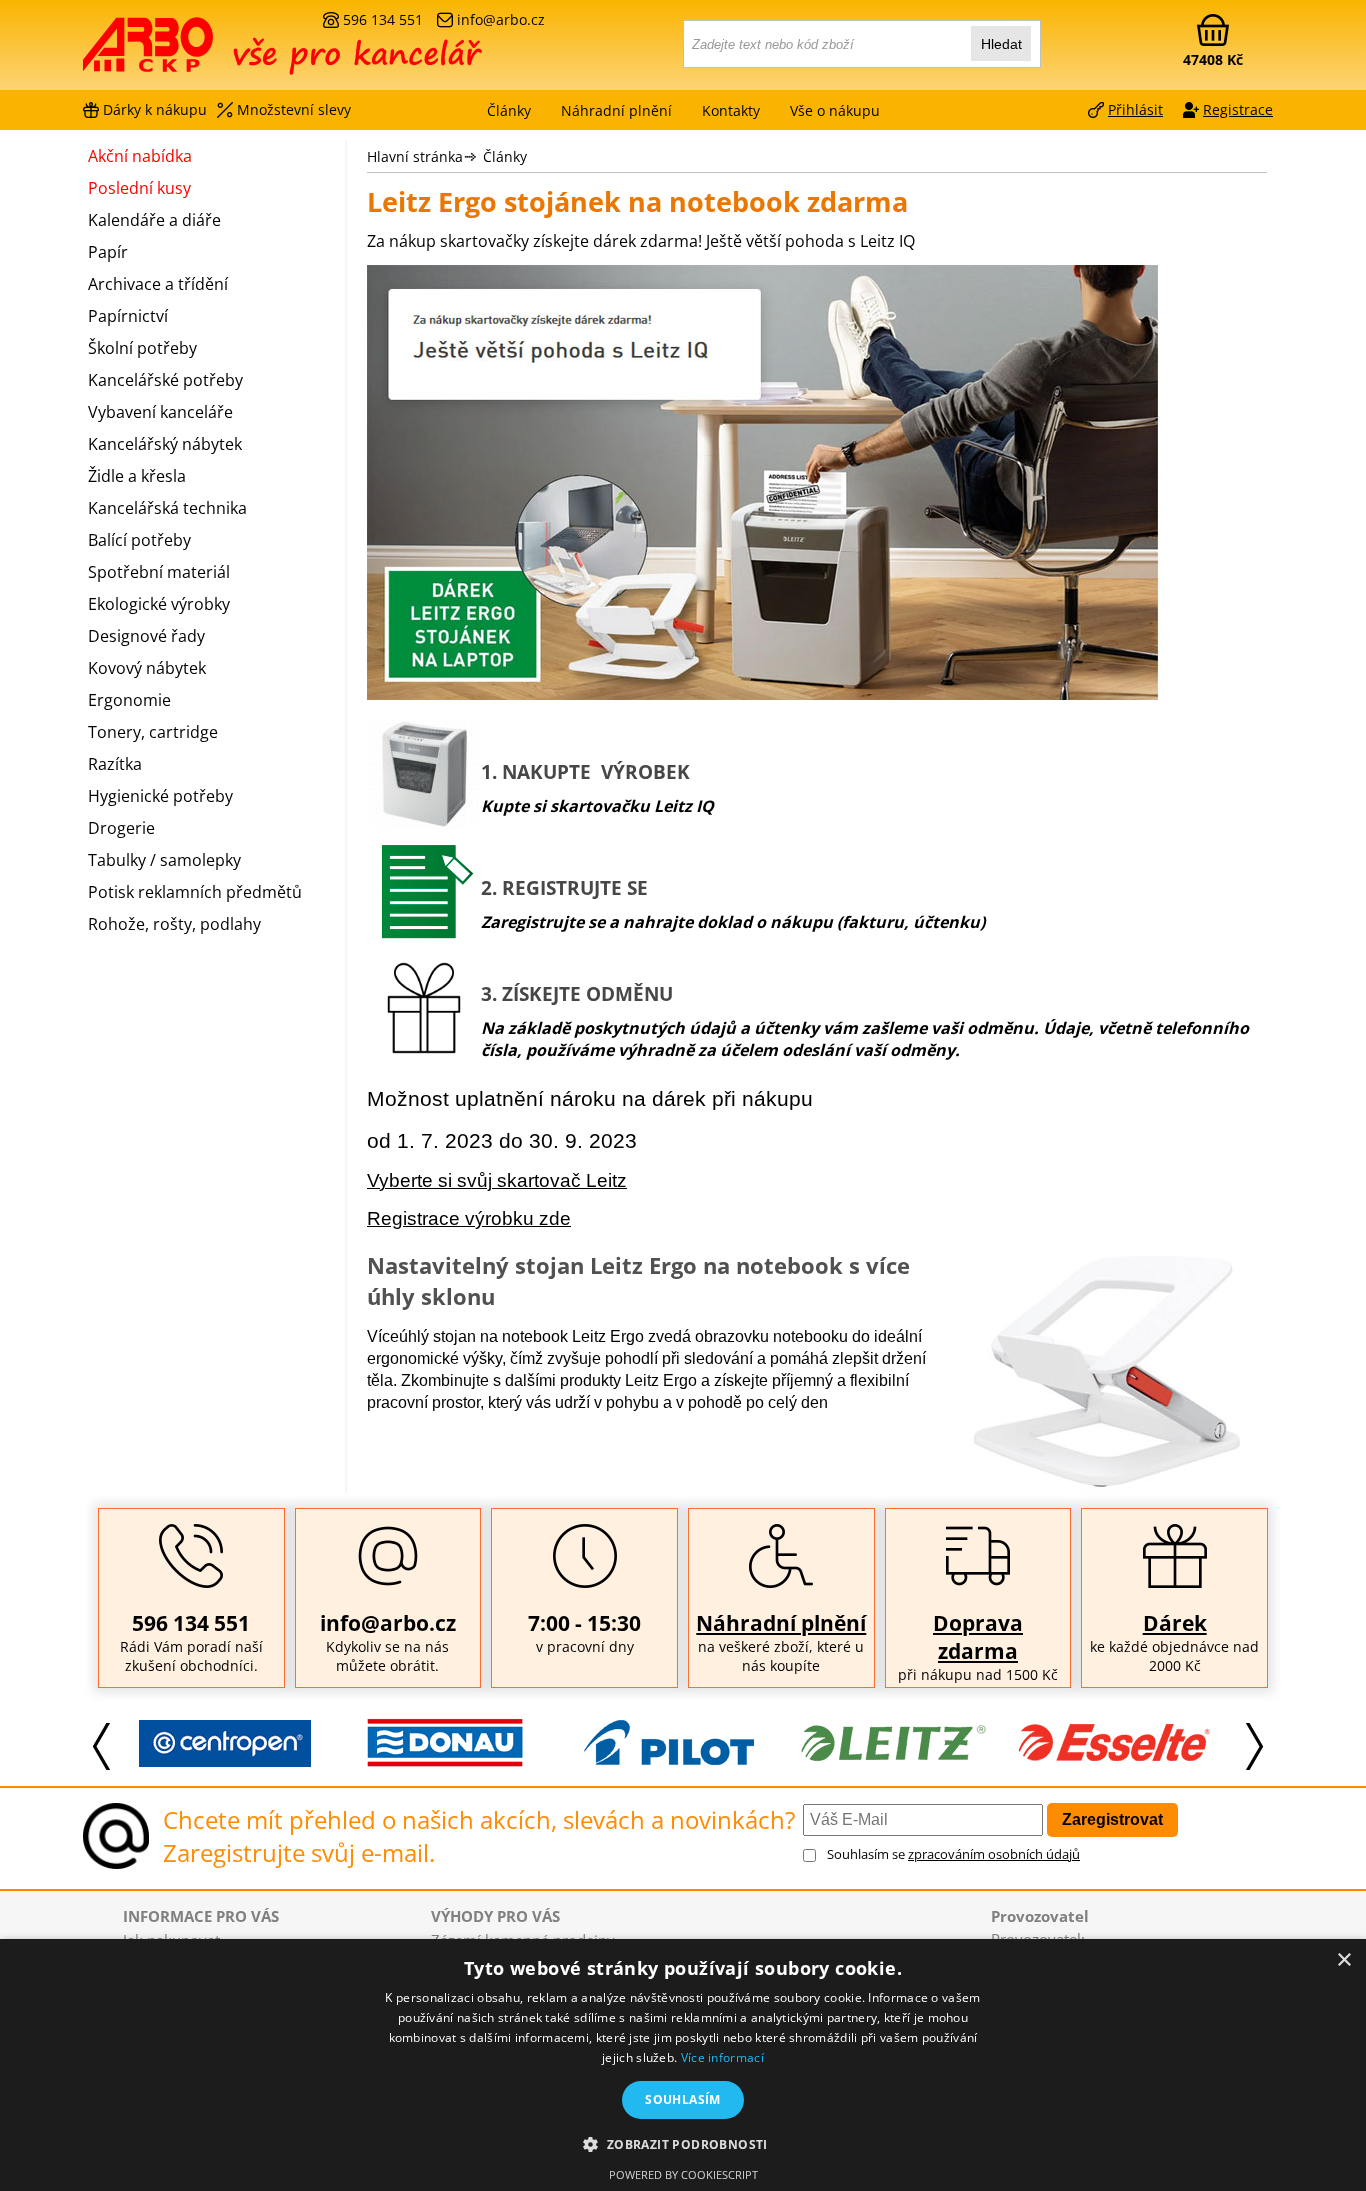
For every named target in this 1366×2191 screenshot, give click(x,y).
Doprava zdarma (978, 1637)
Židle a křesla (137, 476)
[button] (682, 2143)
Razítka (115, 764)
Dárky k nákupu (155, 109)
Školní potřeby (142, 348)
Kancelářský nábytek (165, 444)
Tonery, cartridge (153, 732)
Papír (108, 252)
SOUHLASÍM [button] (683, 2099)
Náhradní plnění (781, 1623)
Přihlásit (1135, 109)
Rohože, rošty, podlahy (174, 924)
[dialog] (683, 2065)
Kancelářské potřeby (165, 380)
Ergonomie (129, 700)
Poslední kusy (139, 188)
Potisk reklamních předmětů (195, 892)
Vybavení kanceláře (160, 412)
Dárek (1175, 1623)
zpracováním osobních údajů (994, 1854)
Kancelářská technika (167, 508)
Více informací (722, 2057)
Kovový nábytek (147, 668)
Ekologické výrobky (159, 604)
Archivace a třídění (158, 284)
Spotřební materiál (159, 572)
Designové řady (146, 636)
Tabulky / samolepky (164, 860)
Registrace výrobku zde (469, 1218)
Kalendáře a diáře (154, 220)
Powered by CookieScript (683, 2174)
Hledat (1001, 44)
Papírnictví (128, 316)
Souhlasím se (953, 1854)
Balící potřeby (139, 540)
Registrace (1238, 109)
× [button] (1343, 1960)
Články (509, 110)
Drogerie (121, 828)
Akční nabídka (140, 156)
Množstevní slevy (294, 109)
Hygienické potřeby (160, 796)
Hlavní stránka (415, 156)
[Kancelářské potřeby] (192, 52)
